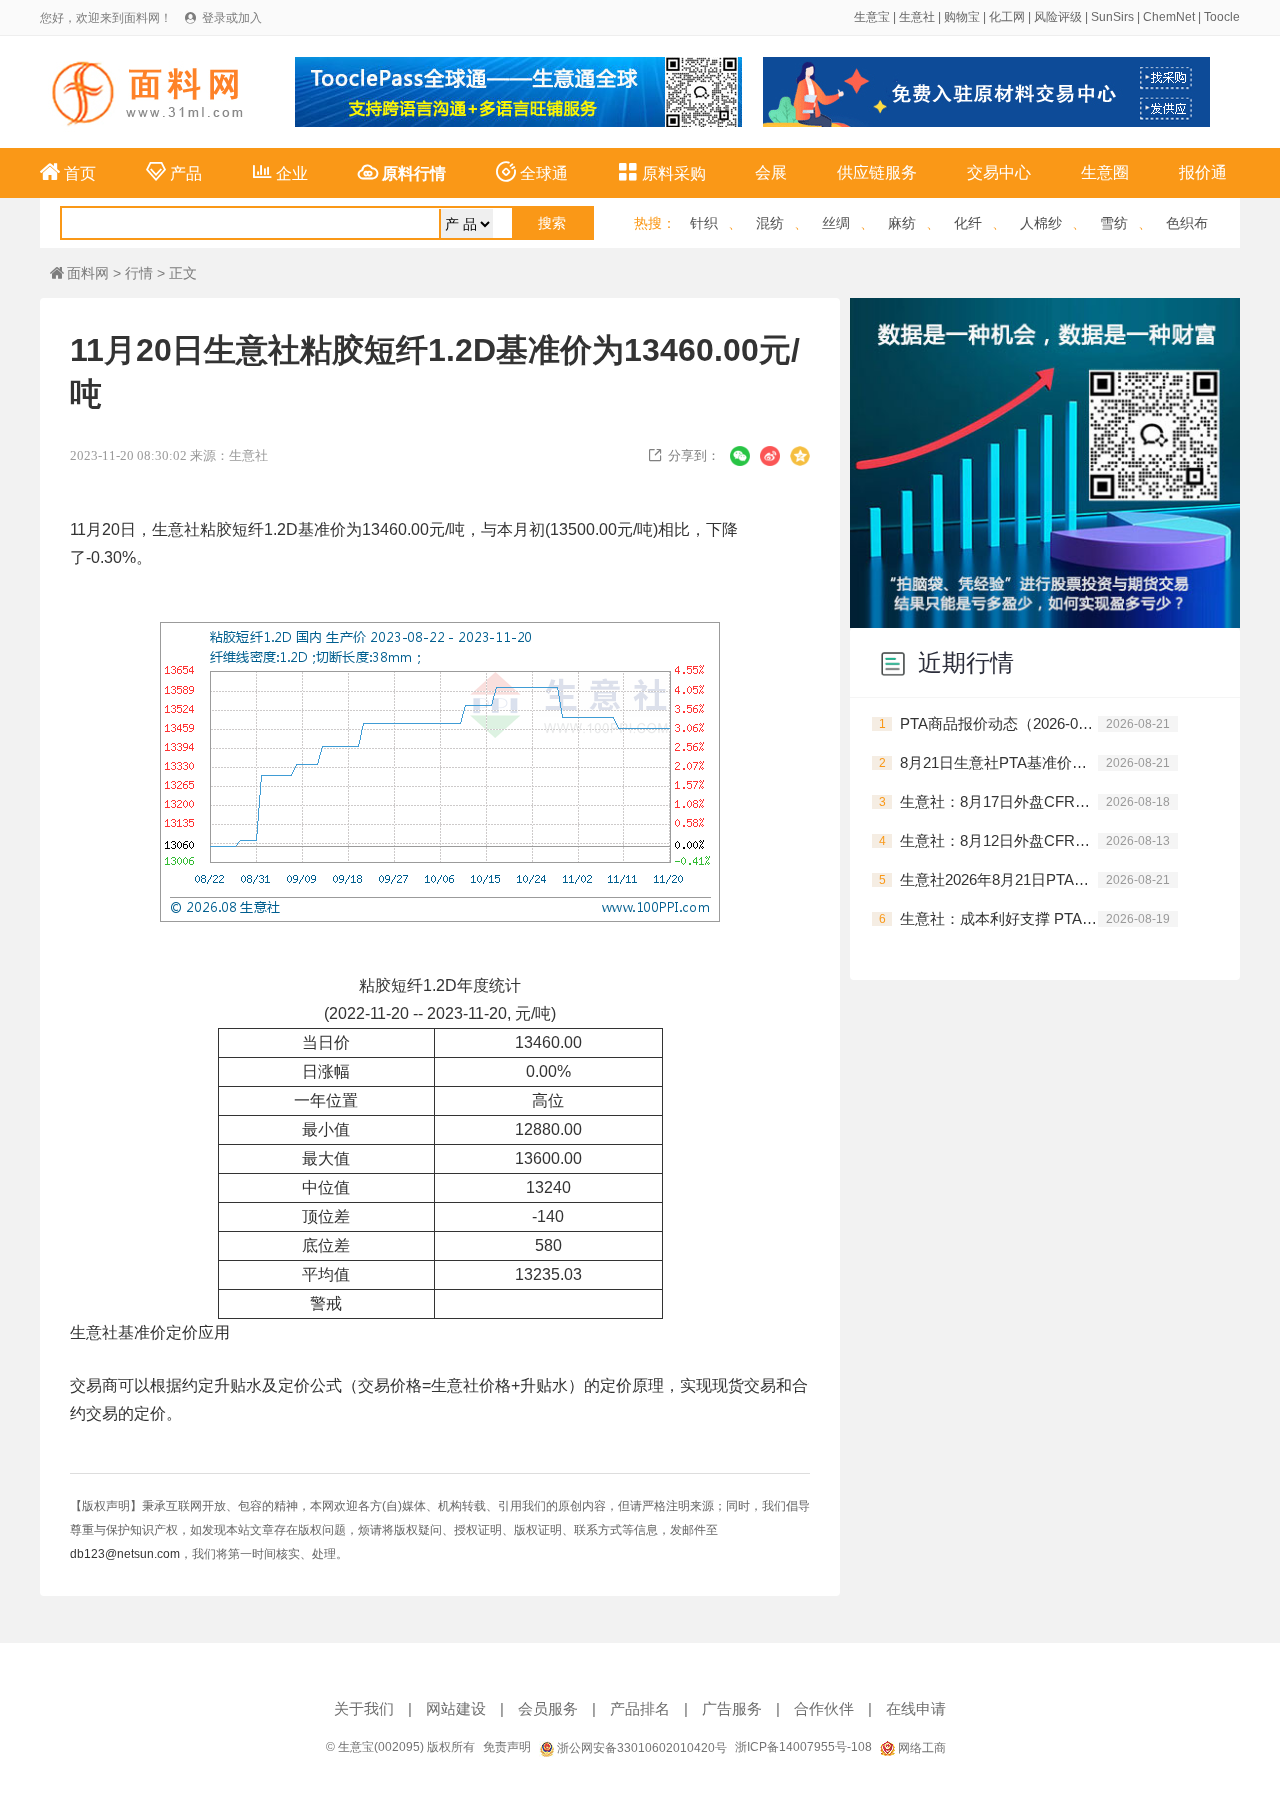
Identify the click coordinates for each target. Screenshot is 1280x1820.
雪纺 (1114, 223)
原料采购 (662, 171)
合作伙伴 (824, 1708)
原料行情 (402, 171)
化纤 (968, 223)
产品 (174, 171)
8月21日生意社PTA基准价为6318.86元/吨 (999, 762)
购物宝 (962, 17)
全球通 (532, 171)
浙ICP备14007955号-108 (803, 1747)
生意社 (917, 17)
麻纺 (902, 223)
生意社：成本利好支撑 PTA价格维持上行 (999, 918)
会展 (771, 172)
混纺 (770, 223)
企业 (280, 171)
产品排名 (640, 1708)
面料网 (79, 273)
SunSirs (1112, 17)
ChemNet (1169, 17)
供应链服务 (877, 172)
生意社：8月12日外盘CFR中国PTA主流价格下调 (999, 840)
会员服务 (548, 1708)
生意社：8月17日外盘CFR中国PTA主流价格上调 (999, 801)
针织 (704, 223)
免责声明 (507, 1747)
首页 (68, 171)
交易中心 (999, 172)
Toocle (1222, 17)
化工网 (1007, 17)
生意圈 (1105, 172)
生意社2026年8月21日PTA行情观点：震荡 (999, 879)
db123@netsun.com (125, 1554)
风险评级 (1058, 17)
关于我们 (364, 1708)
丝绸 (836, 223)
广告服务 (732, 1708)
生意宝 (872, 17)
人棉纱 (1041, 223)
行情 (139, 273)
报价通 (1203, 172)
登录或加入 (232, 18)
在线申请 (916, 1708)
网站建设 (456, 1708)
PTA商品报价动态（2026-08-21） (999, 723)
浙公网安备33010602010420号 (640, 1748)
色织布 (1187, 223)
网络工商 (920, 1748)
